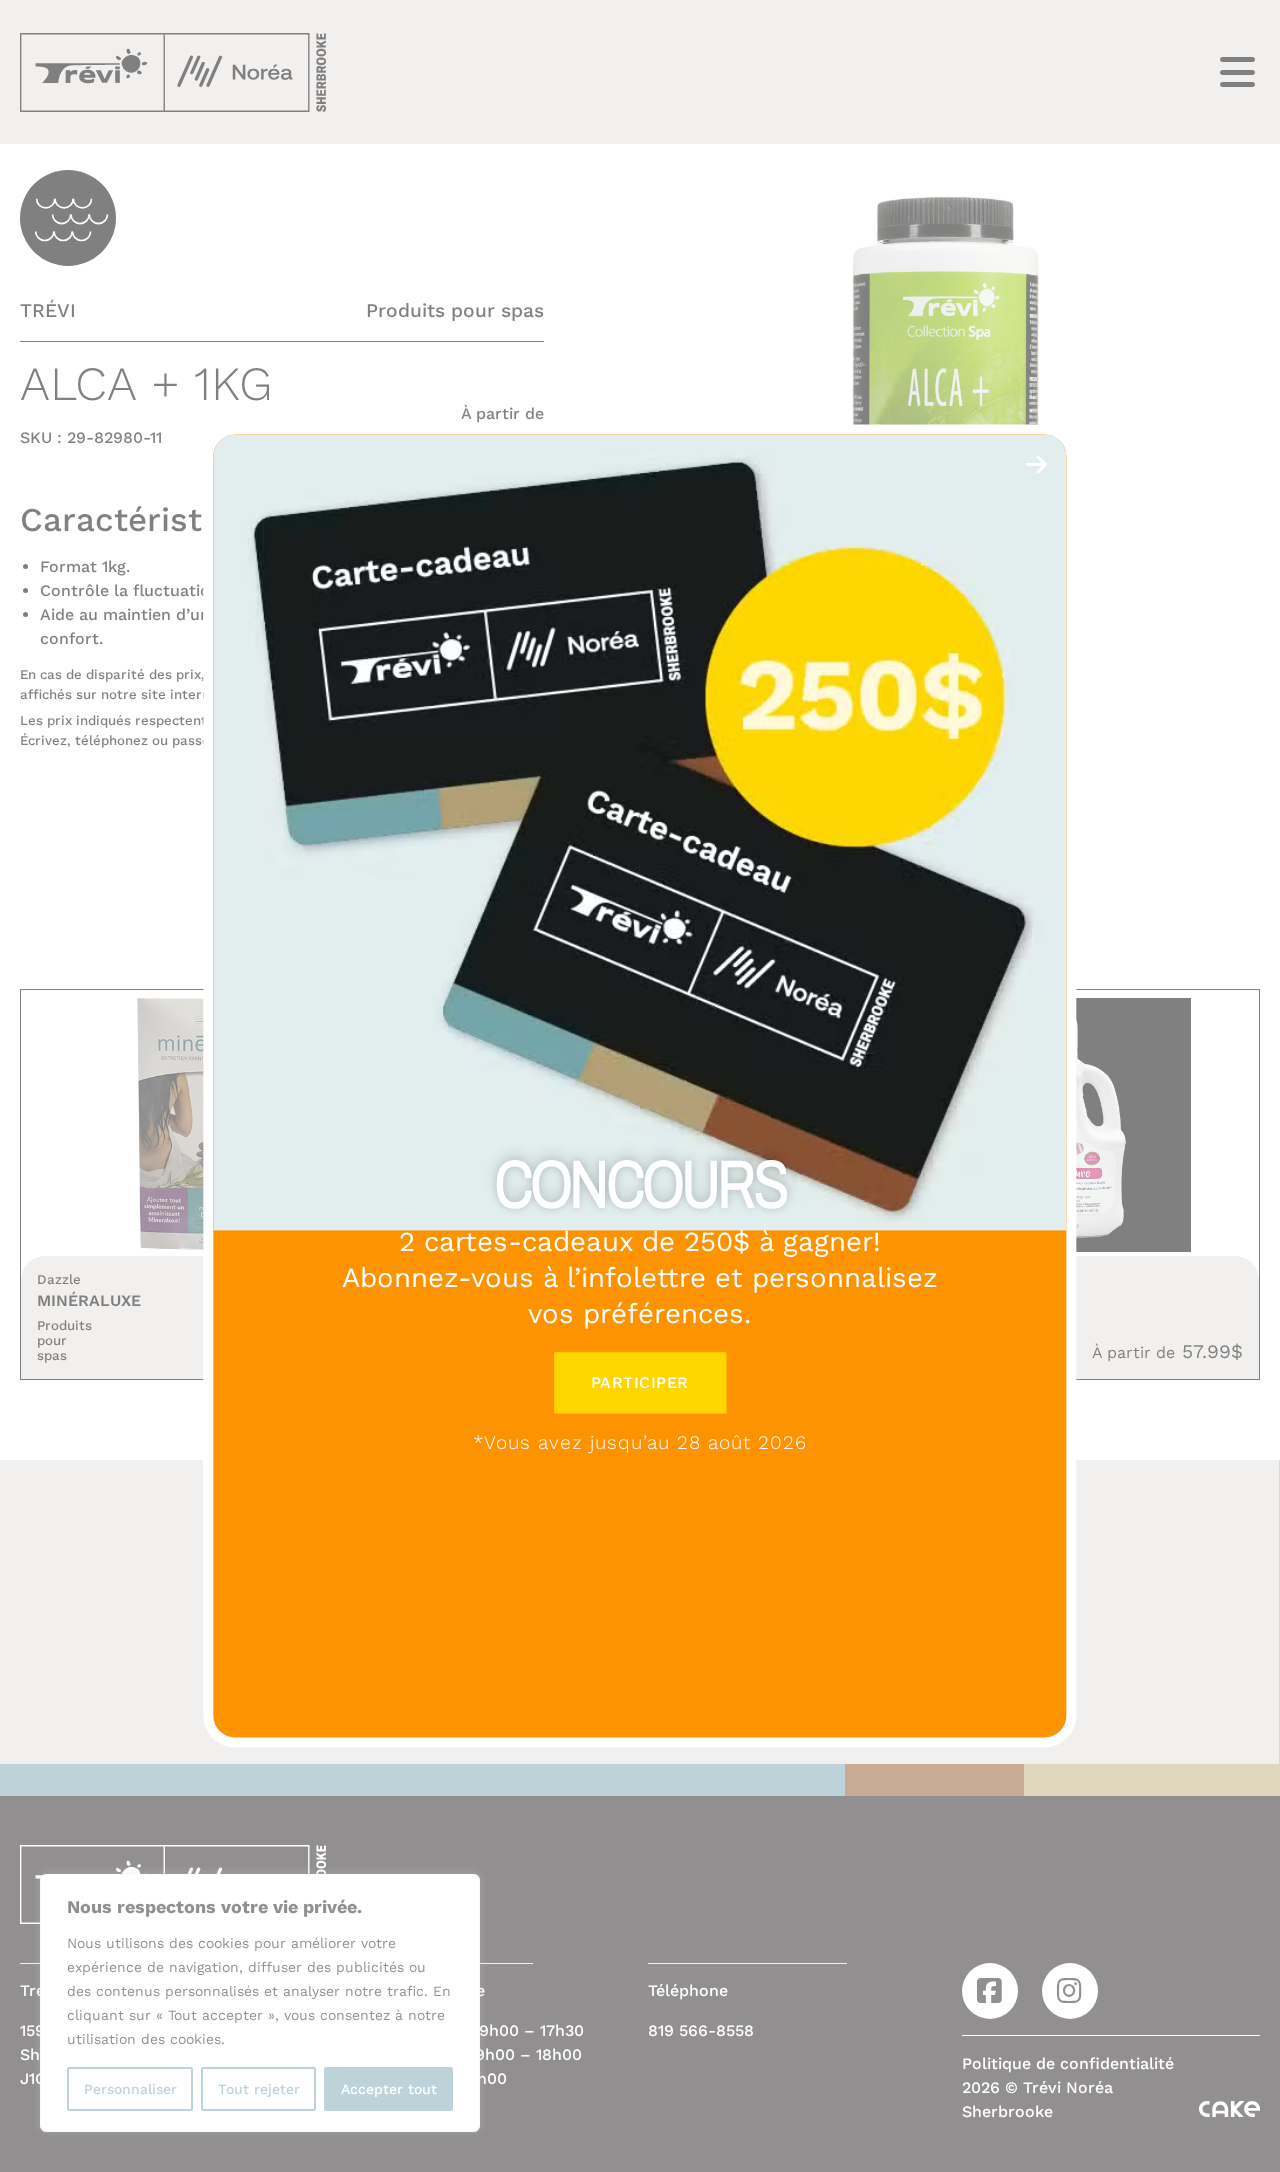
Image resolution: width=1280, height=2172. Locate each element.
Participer (640, 1382)
